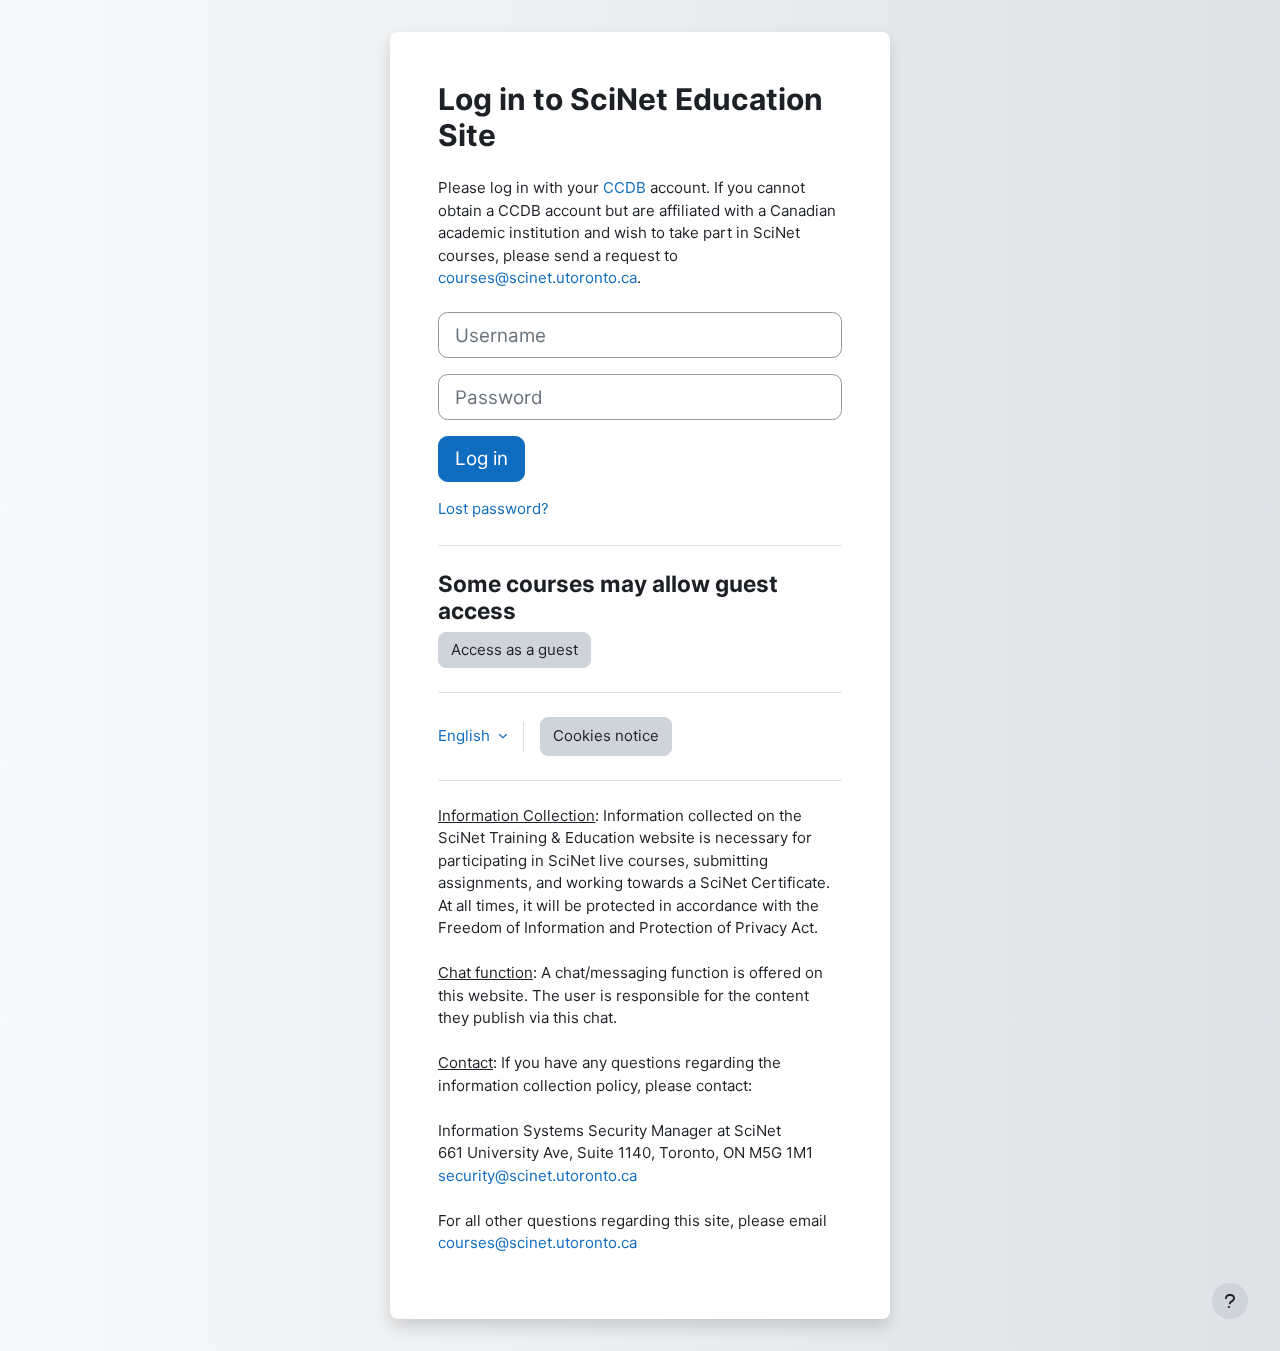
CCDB (624, 187)
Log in (481, 458)
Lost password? (493, 508)
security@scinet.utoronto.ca (537, 1175)
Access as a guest (514, 649)
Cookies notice (606, 735)
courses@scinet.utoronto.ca (537, 277)
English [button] (466, 735)
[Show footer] (1230, 1301)
